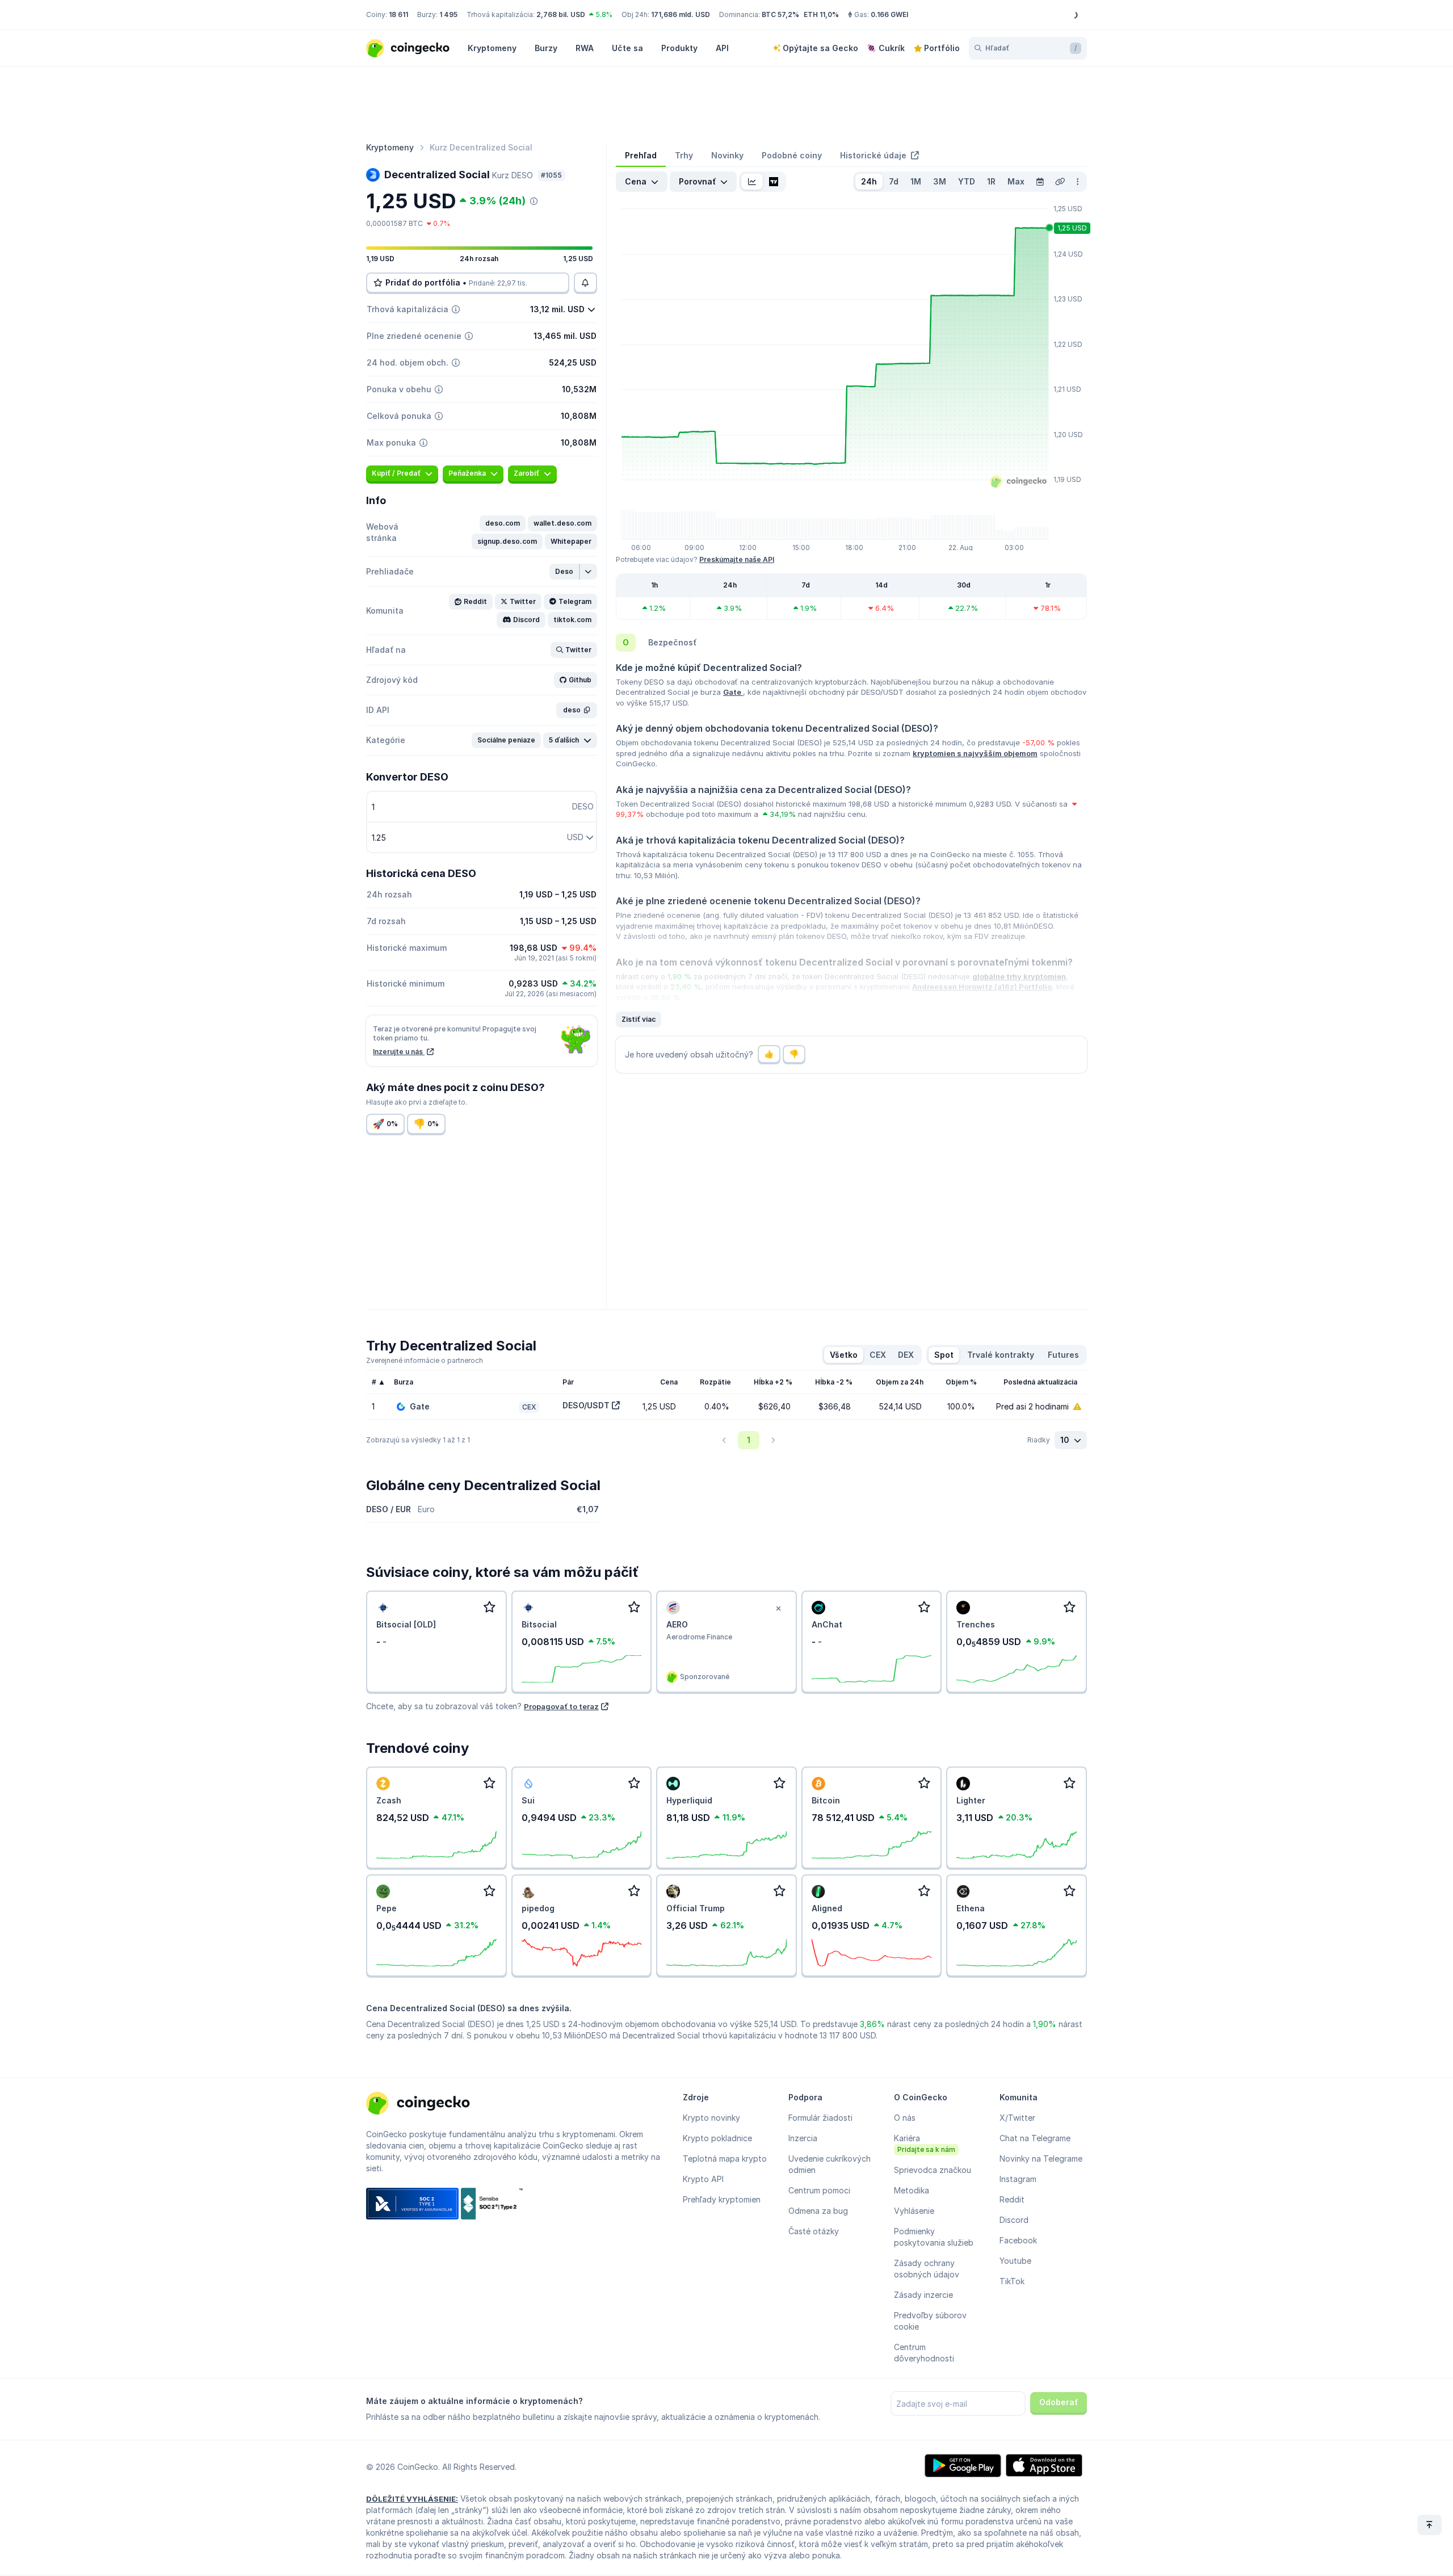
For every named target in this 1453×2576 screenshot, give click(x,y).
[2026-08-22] (1040, 182)
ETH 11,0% (821, 14)
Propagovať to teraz (561, 1706)
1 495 (448, 14)
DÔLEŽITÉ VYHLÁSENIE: (412, 2499)
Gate (733, 692)
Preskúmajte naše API (737, 559)
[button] (503, 523)
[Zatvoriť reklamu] (779, 1609)
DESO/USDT (586, 1405)
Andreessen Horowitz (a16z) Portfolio (982, 987)
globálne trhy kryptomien (1019, 976)
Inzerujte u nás (399, 1052)
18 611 (398, 14)
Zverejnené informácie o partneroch (425, 1360)
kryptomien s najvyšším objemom (975, 753)
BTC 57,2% (780, 14)
